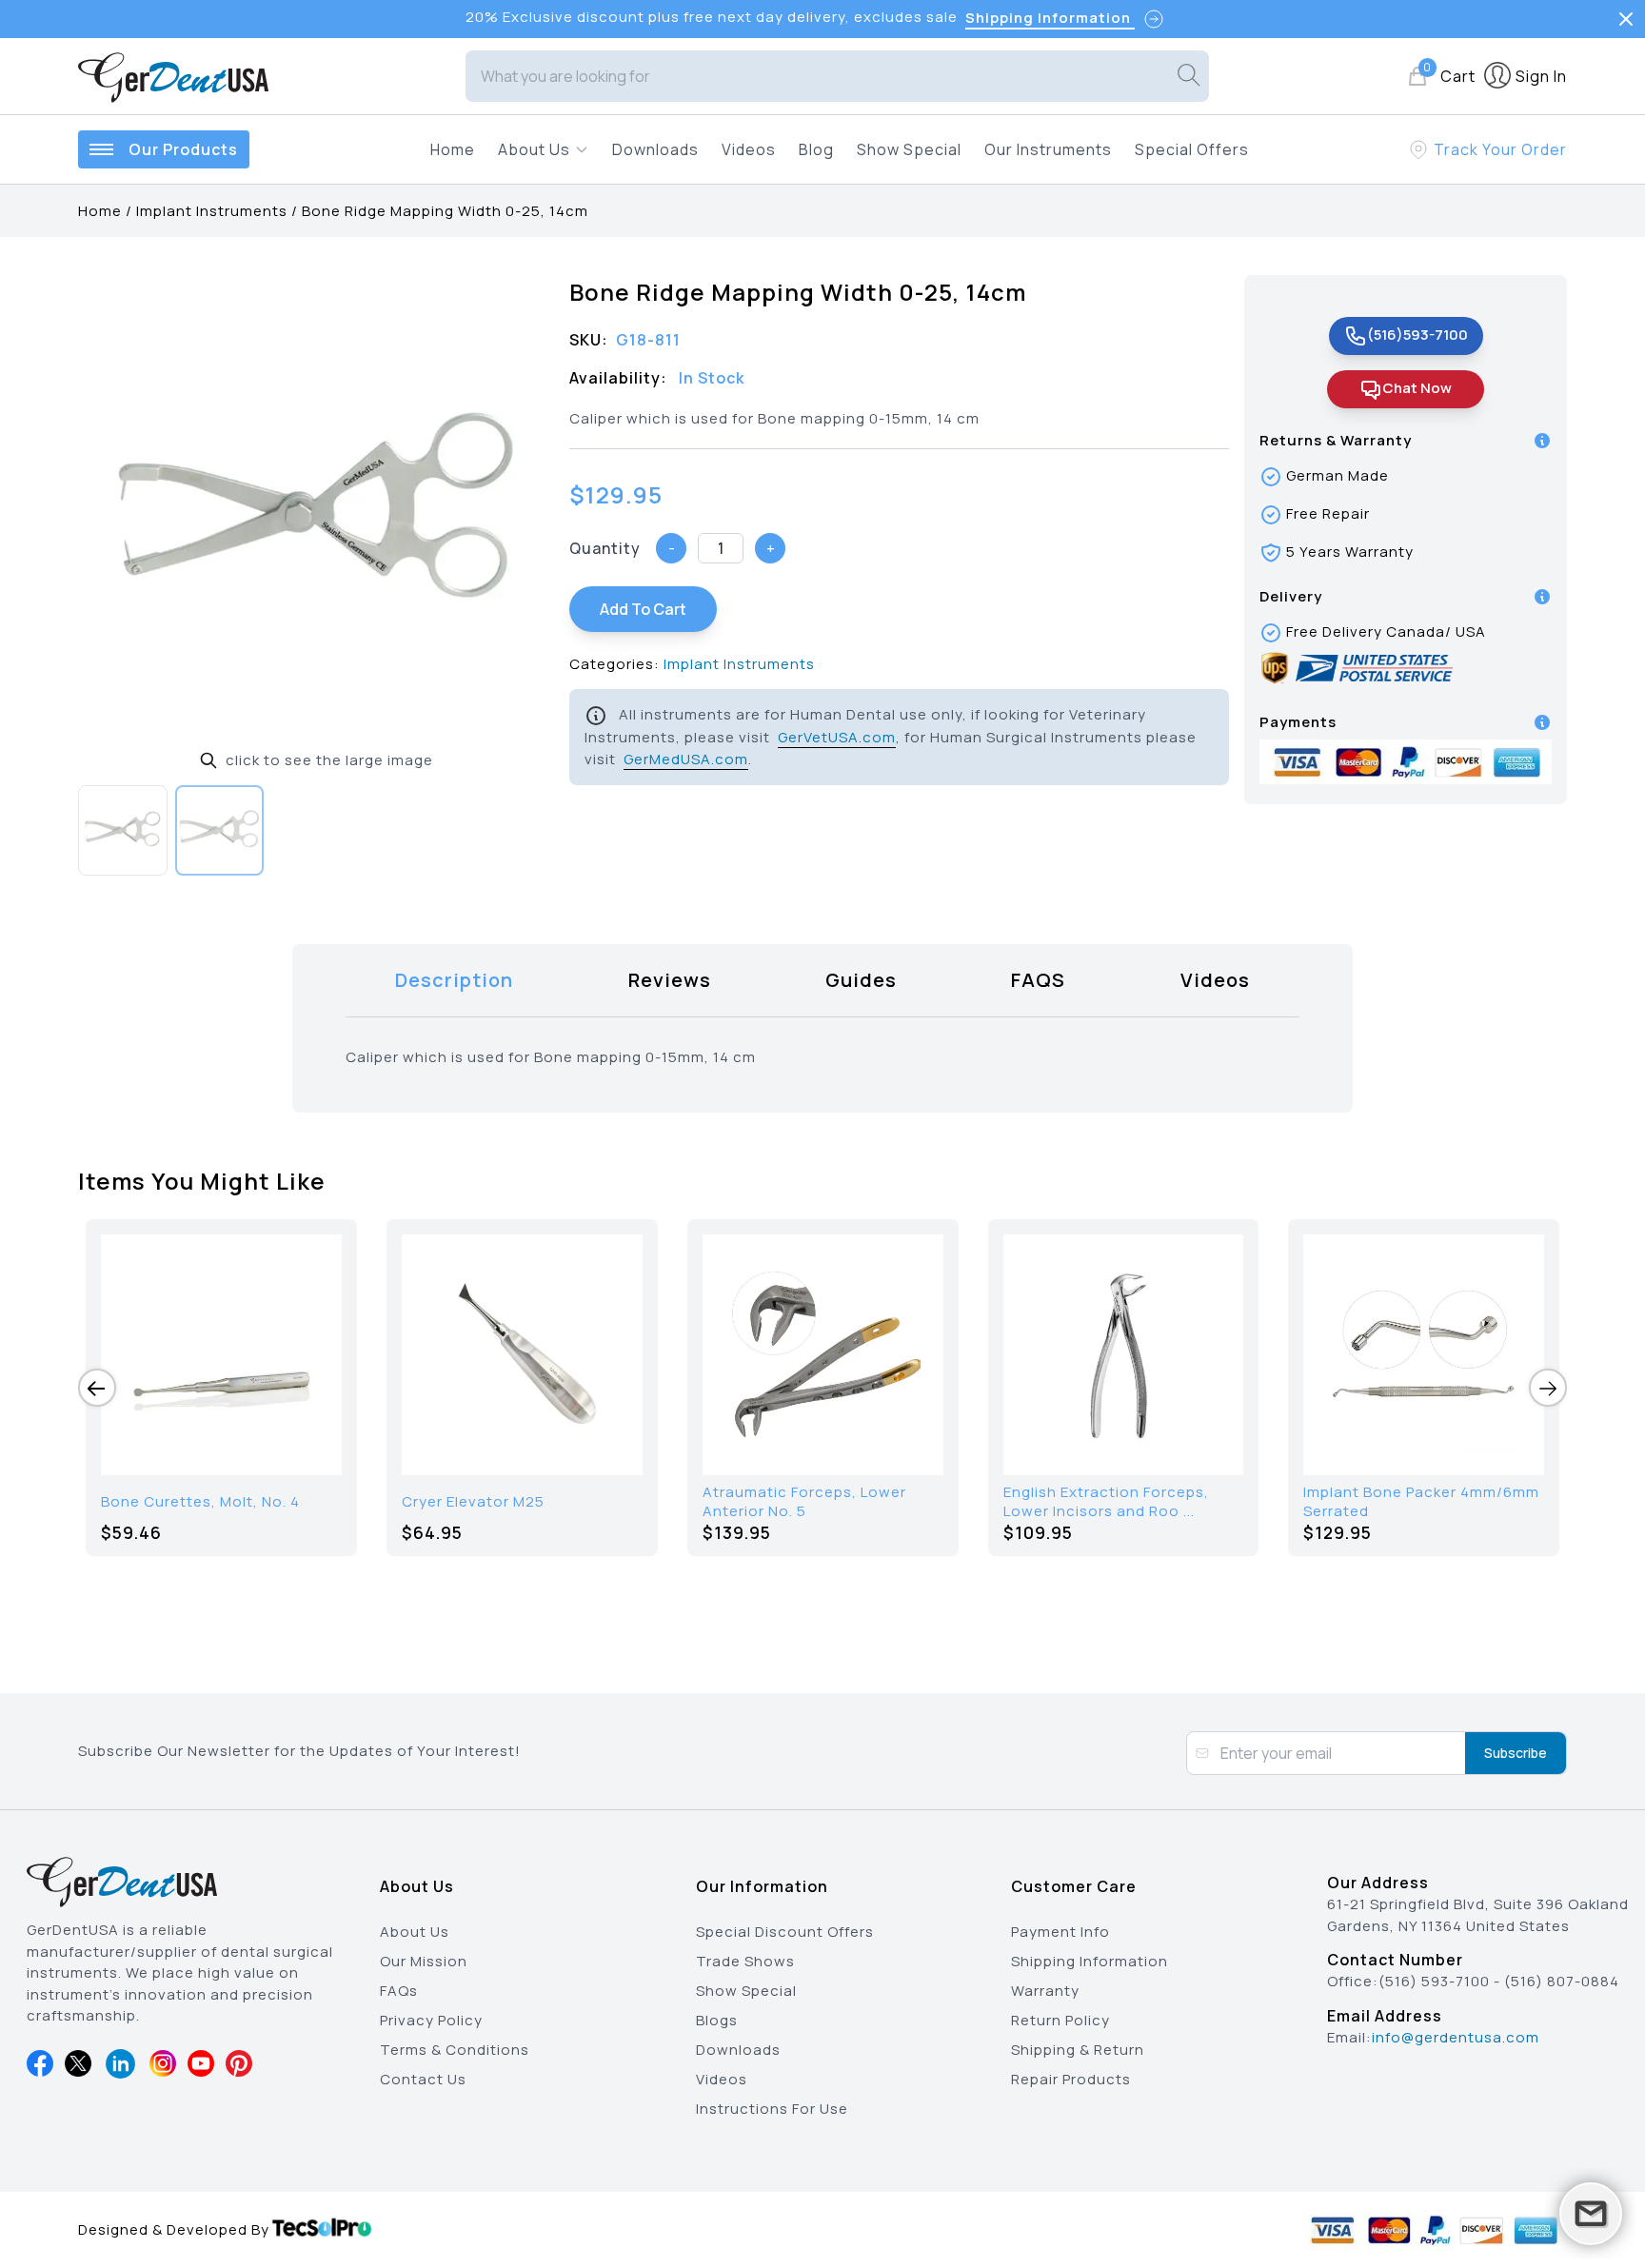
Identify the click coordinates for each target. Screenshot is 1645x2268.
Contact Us (423, 2079)
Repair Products (1071, 2079)
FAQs (399, 1991)
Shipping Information (1090, 1961)
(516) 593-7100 (1434, 1981)
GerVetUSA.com (837, 737)
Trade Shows (745, 1961)
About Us (415, 1932)
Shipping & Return (1078, 2050)
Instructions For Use (772, 2109)
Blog (816, 149)
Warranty (1045, 1991)
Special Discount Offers (785, 1932)
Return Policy (1060, 2020)
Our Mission (424, 1961)
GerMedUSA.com (686, 759)
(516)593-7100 (1417, 335)
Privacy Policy (431, 2020)
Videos (749, 149)
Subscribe (1516, 1753)
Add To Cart (643, 609)
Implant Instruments (212, 211)
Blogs (717, 2020)
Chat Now (1417, 388)
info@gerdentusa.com (1456, 2037)
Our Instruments (1048, 149)
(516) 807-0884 (1562, 1981)
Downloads (655, 149)
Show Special (909, 149)
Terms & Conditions (455, 2050)
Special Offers (1192, 149)
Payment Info (1060, 1932)
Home (453, 149)
